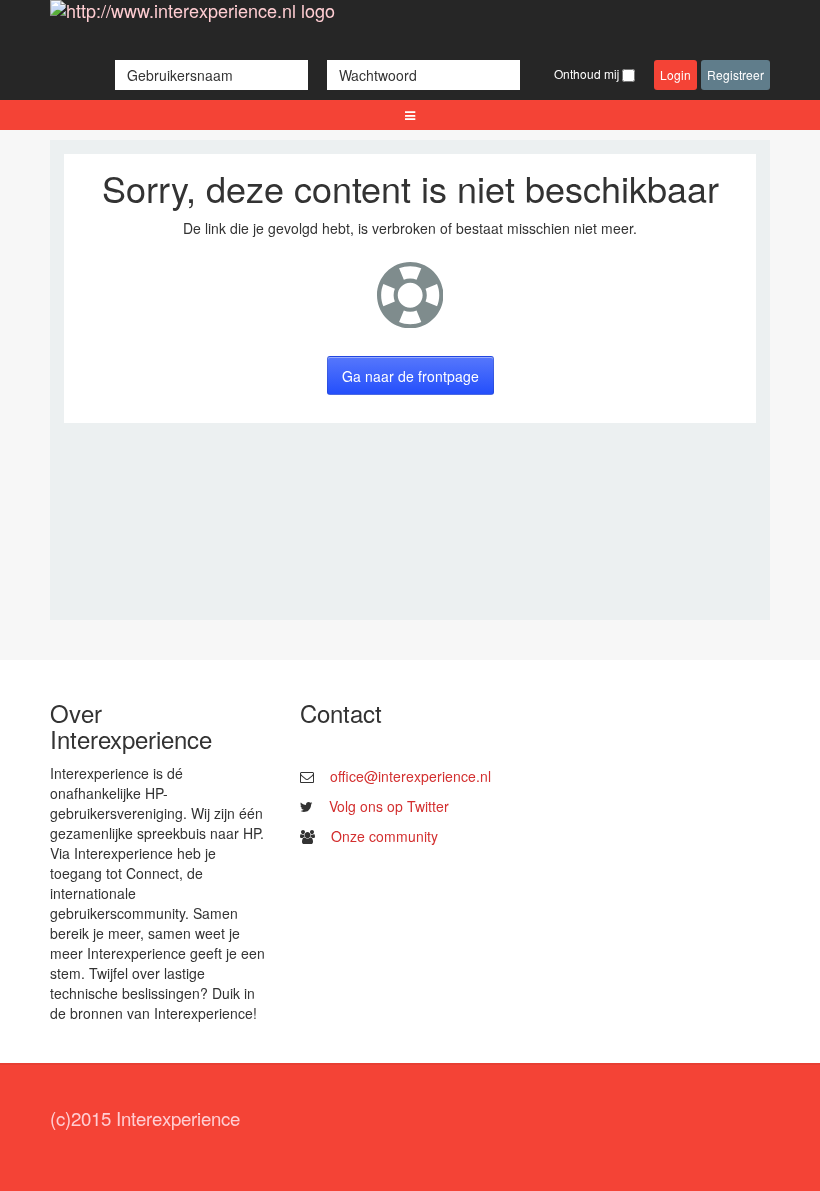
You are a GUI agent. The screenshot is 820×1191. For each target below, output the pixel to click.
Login (675, 74)
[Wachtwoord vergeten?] (529, 75)
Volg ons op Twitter (389, 806)
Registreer (735, 74)
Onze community (384, 836)
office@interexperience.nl (410, 776)
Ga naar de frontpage (410, 376)
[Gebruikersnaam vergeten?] (319, 75)
